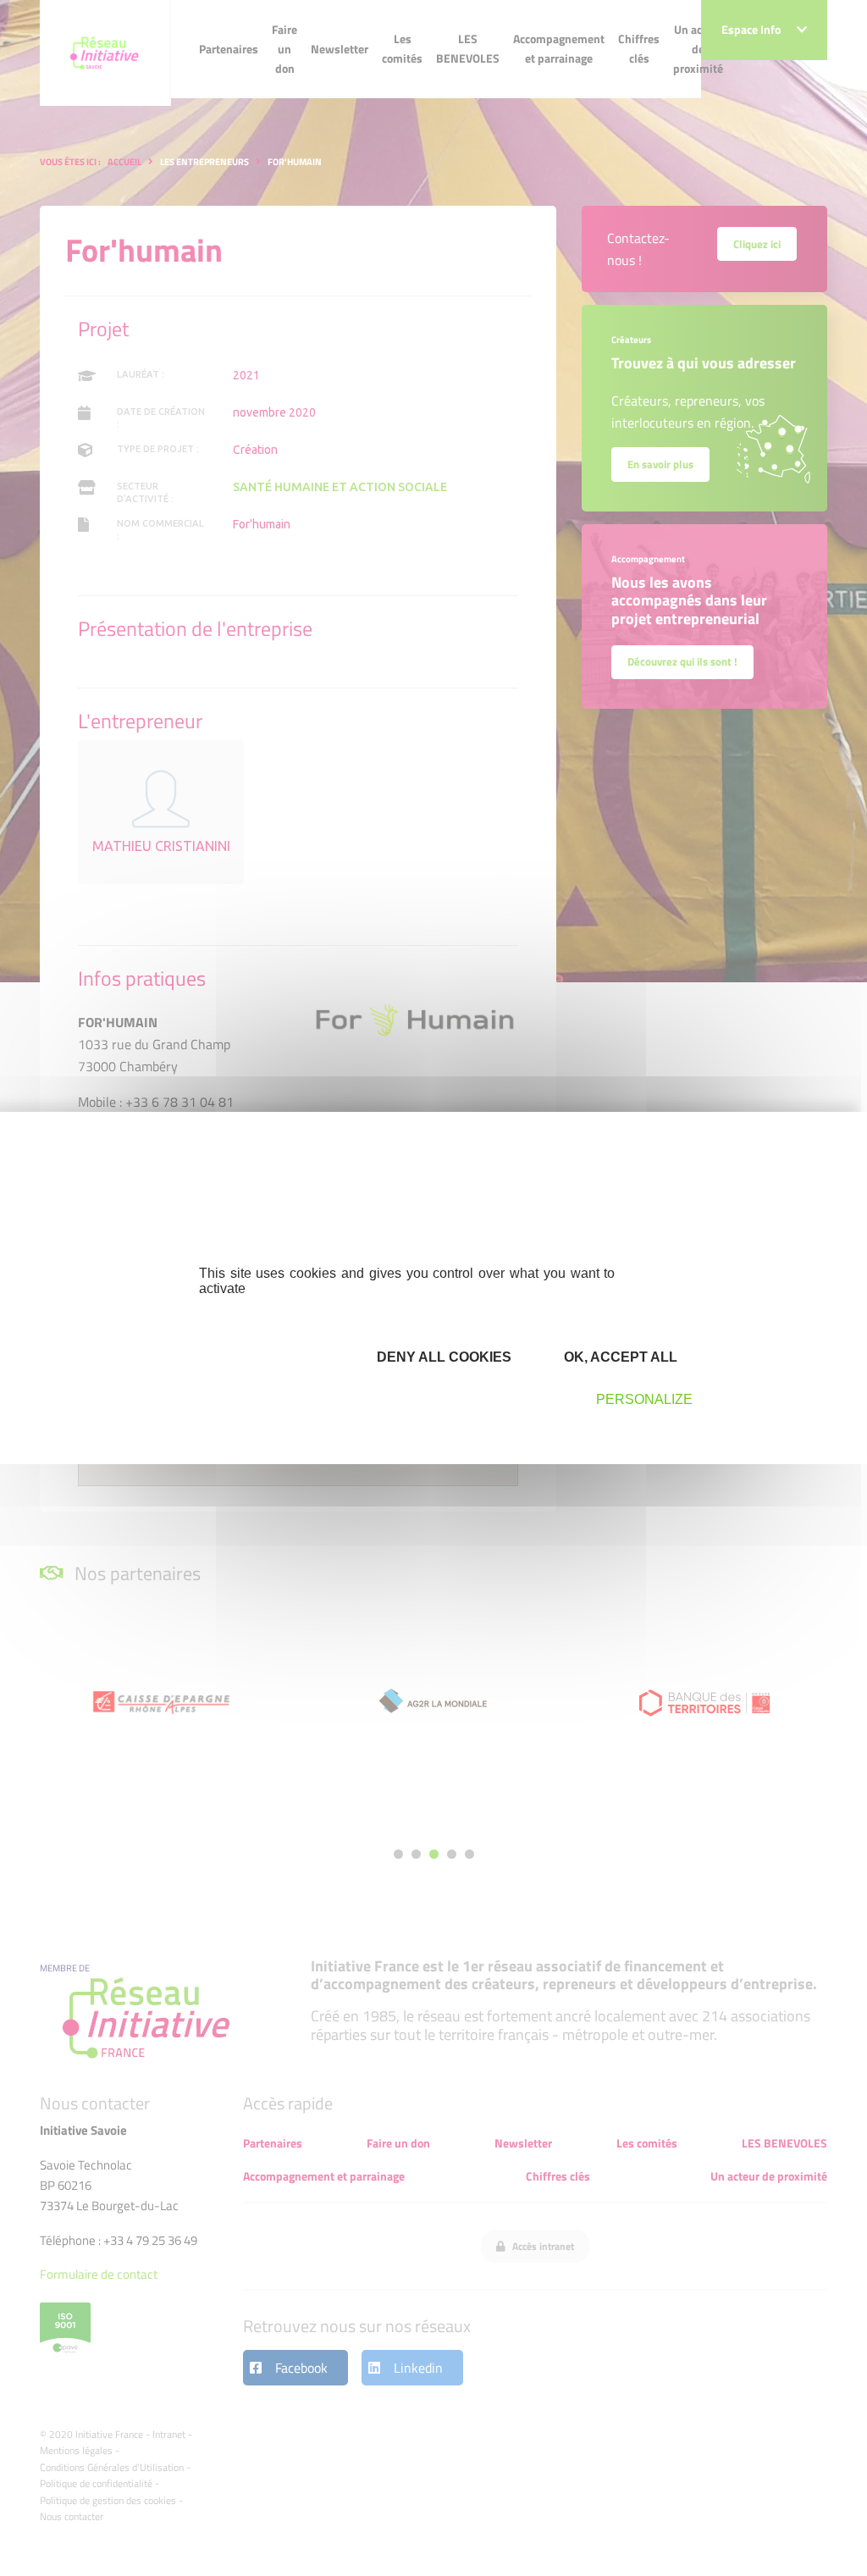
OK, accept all (619, 1357)
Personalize (644, 1399)
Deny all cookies (442, 1357)
